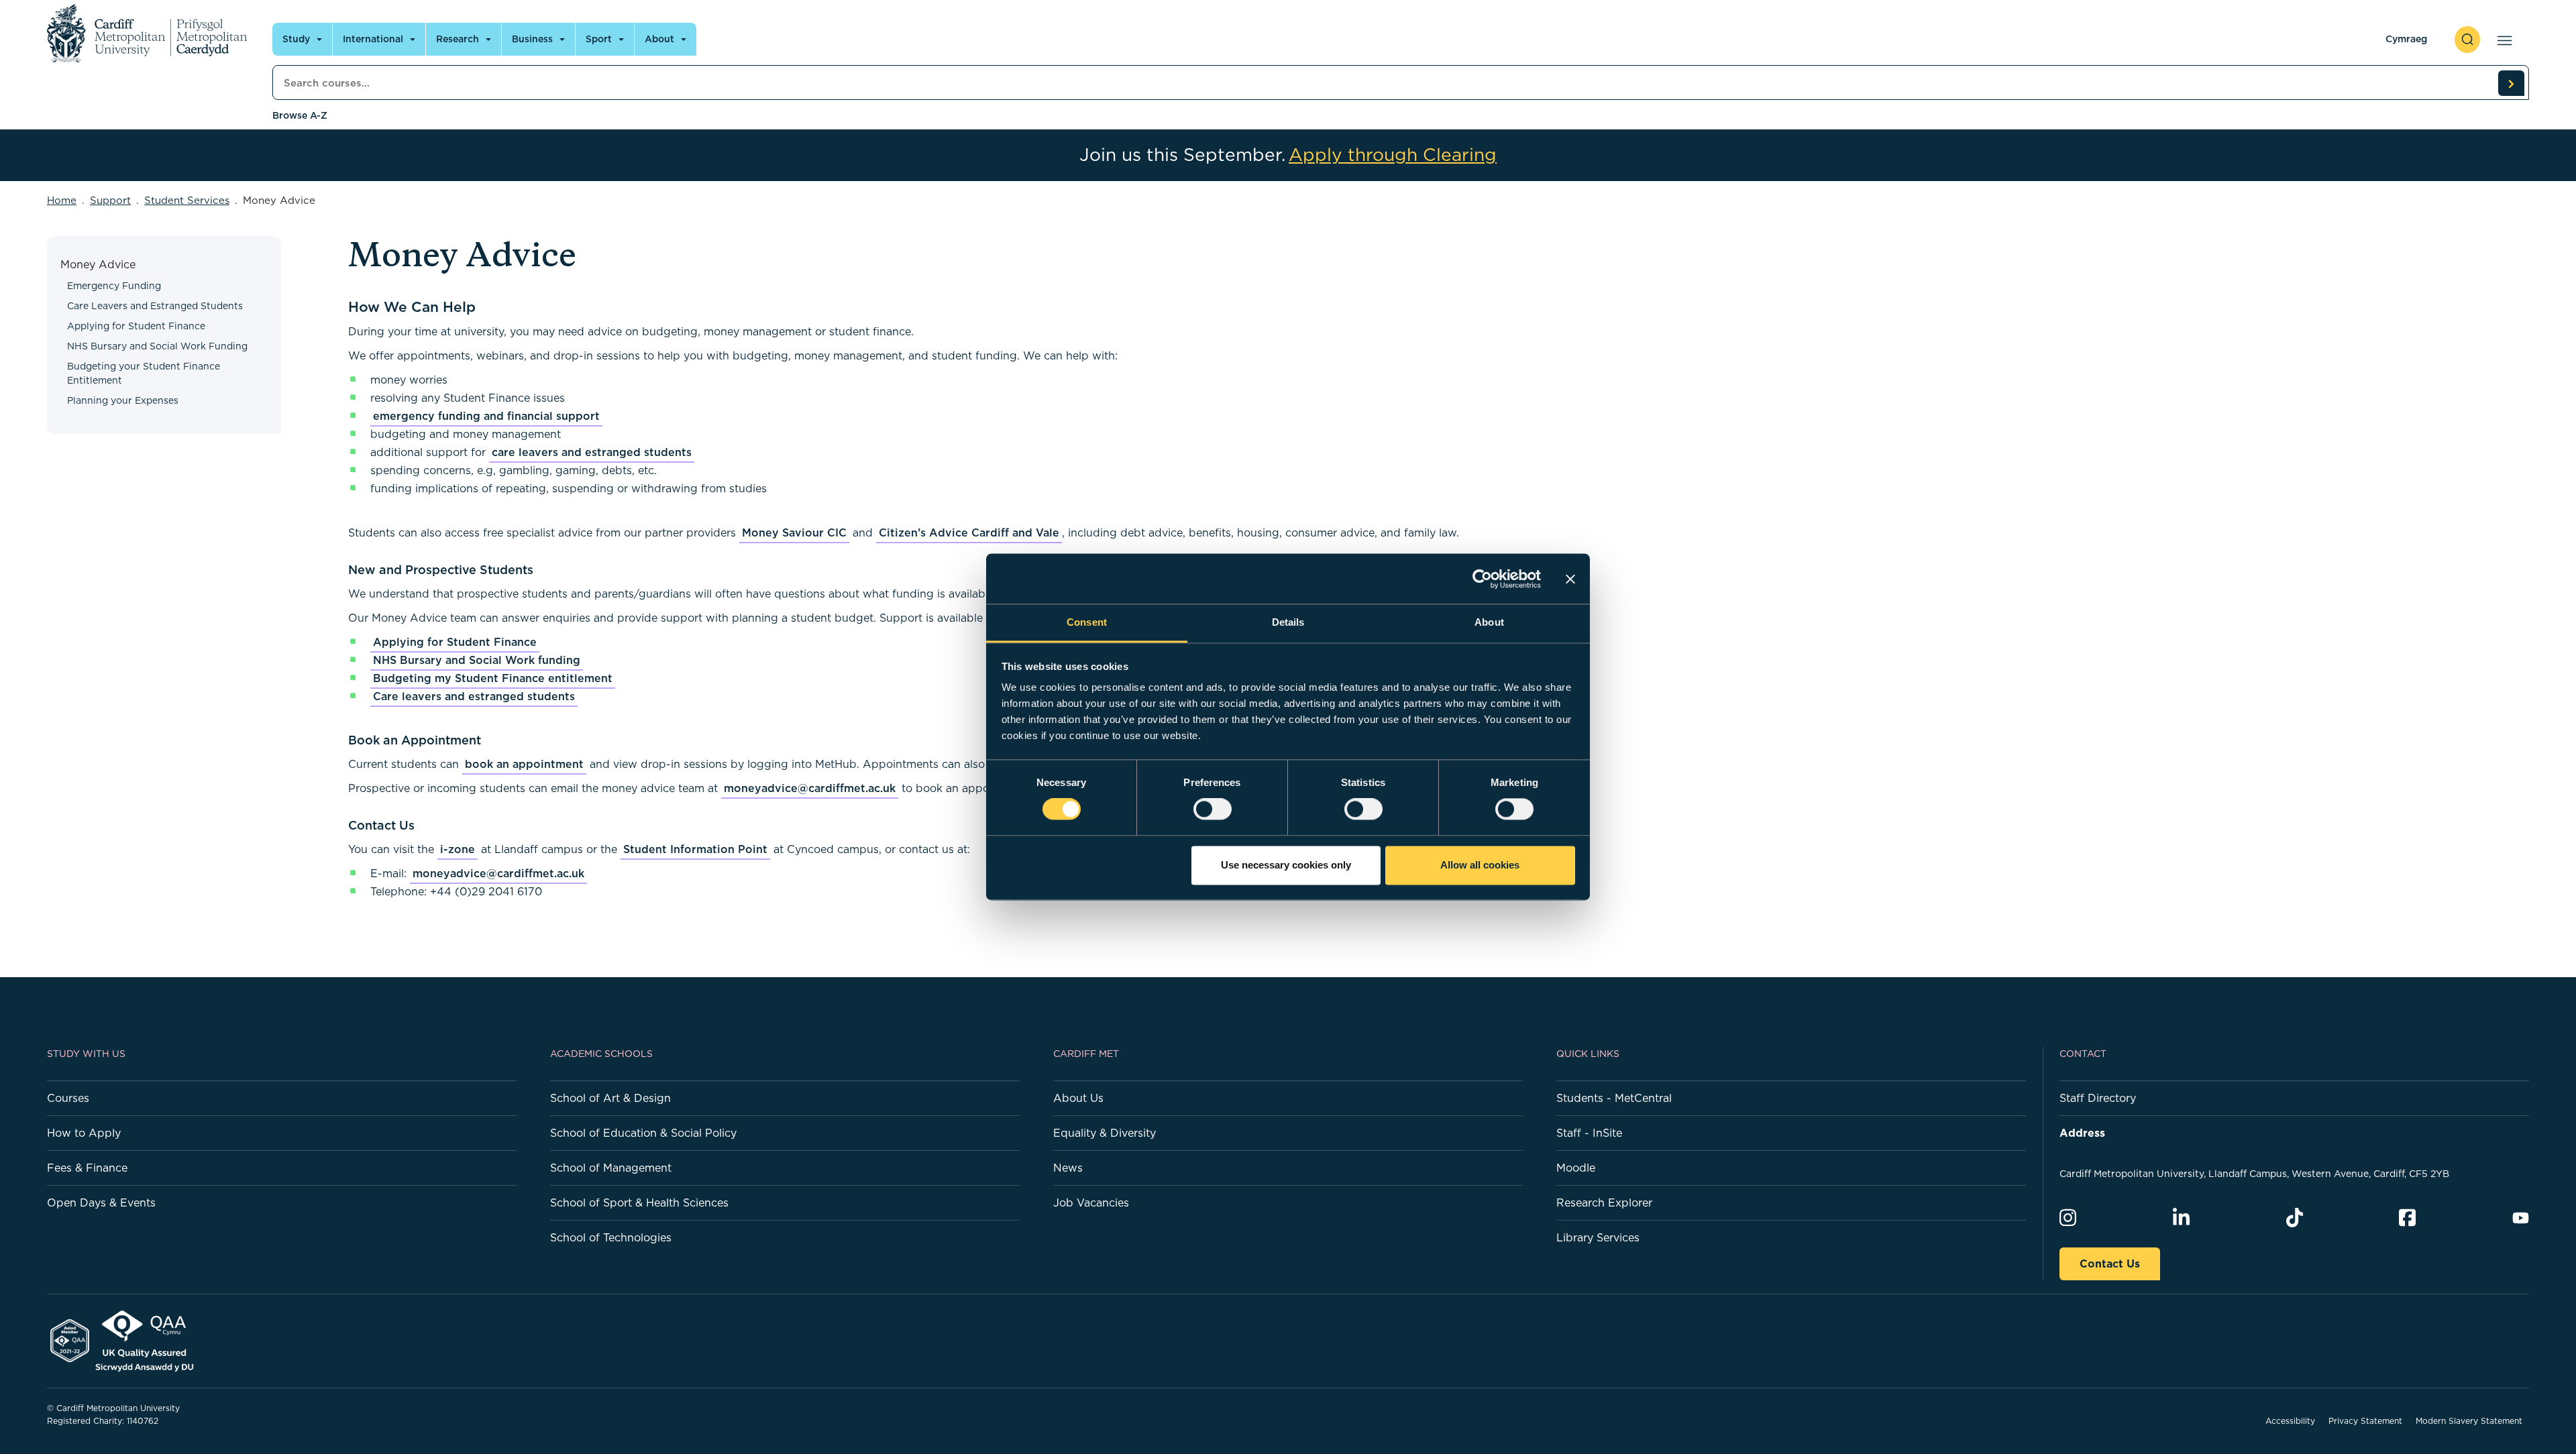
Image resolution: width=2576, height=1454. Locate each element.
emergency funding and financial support (486, 416)
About (659, 39)
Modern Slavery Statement (2469, 1421)
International (373, 39)
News (1068, 1168)
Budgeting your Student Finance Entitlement (144, 373)
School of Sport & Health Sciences (639, 1203)
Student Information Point (695, 849)
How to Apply (84, 1133)
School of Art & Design (610, 1098)
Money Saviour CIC (794, 533)
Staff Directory (2098, 1098)
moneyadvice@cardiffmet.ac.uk (810, 788)
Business (532, 39)
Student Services (187, 200)
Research (458, 39)
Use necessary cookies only (1286, 865)
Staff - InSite (1589, 1133)
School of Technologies (611, 1237)
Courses (68, 1098)
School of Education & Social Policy (643, 1133)
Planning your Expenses (123, 400)
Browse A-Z (300, 115)
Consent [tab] (1087, 622)
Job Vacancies (1091, 1203)
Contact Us (2110, 1264)
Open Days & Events (101, 1203)
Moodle (1576, 1168)
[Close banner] (1570, 579)
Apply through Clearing (1393, 155)
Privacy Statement (2365, 1421)
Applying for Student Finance (136, 326)
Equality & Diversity (1105, 1133)
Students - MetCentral (1614, 1098)
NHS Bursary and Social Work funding (477, 660)
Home (62, 200)
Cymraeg (2406, 39)
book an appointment (524, 764)
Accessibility (2290, 1421)
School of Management (611, 1168)
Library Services (1598, 1237)
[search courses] (2511, 83)
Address (2082, 1133)
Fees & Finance (87, 1168)
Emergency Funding (114, 286)
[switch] (1213, 809)
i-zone (458, 849)
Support (110, 200)
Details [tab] (1288, 622)
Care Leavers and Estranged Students (155, 306)
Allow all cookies (1480, 865)
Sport (599, 39)
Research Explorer (1604, 1203)
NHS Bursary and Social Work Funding (157, 346)
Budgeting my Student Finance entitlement (493, 678)
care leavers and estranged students (592, 452)
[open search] (2467, 40)
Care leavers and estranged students (474, 696)
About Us (1078, 1098)
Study (296, 39)
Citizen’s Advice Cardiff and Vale (969, 533)
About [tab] (1489, 622)
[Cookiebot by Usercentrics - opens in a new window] (1482, 579)
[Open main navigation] (2502, 40)
